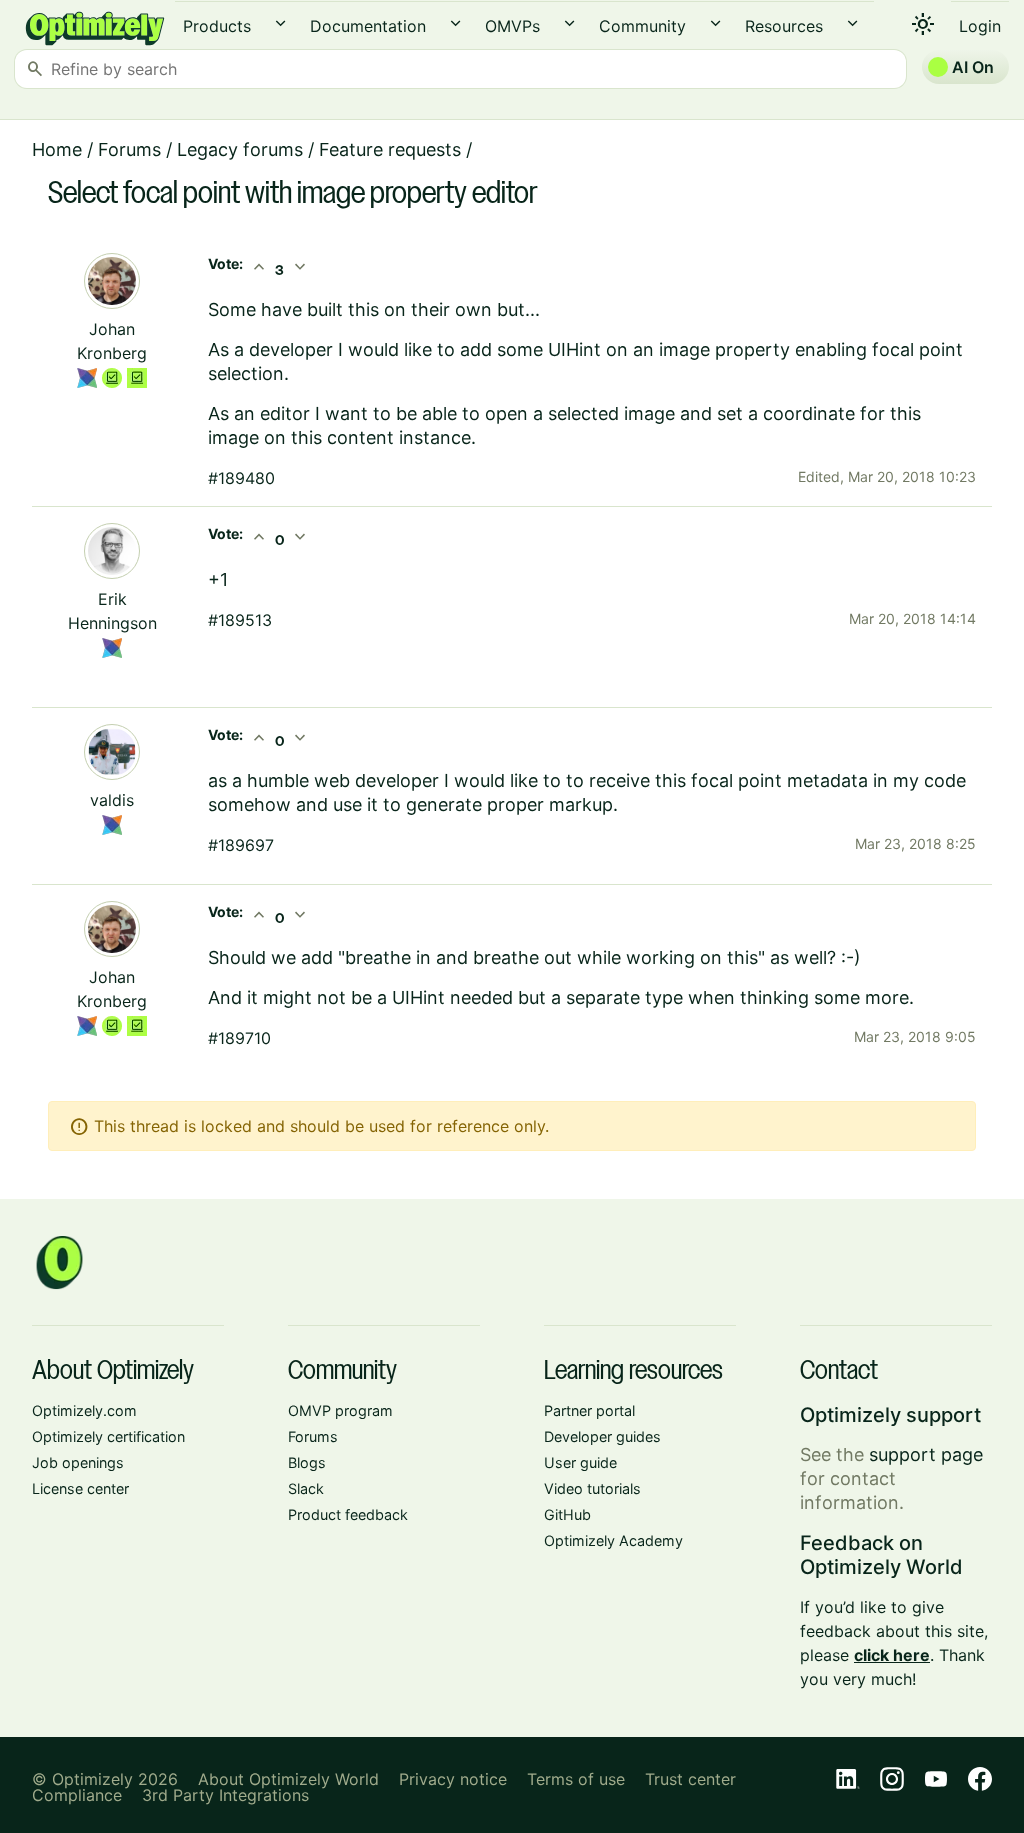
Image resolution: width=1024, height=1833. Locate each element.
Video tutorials (592, 1488)
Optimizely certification (108, 1436)
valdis (112, 800)
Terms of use (576, 1779)
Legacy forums (240, 149)
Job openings (78, 1462)
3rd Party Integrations (225, 1795)
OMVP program (340, 1410)
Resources (784, 26)
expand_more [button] (280, 23)
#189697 (241, 845)
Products (217, 26)
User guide (580, 1462)
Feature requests (390, 149)
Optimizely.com (84, 1410)
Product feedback (348, 1514)
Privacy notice (453, 1779)
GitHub (567, 1514)
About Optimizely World (288, 1779)
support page (926, 1454)
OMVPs (512, 26)
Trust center (690, 1779)
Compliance (77, 1795)
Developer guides (602, 1436)
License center (80, 1488)
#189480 (241, 478)
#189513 (240, 620)
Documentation (368, 26)
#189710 (239, 1038)
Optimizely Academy (613, 1540)
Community (642, 26)
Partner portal (589, 1410)
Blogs (307, 1462)
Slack (306, 1488)
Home (57, 149)
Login (980, 26)
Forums (129, 149)
